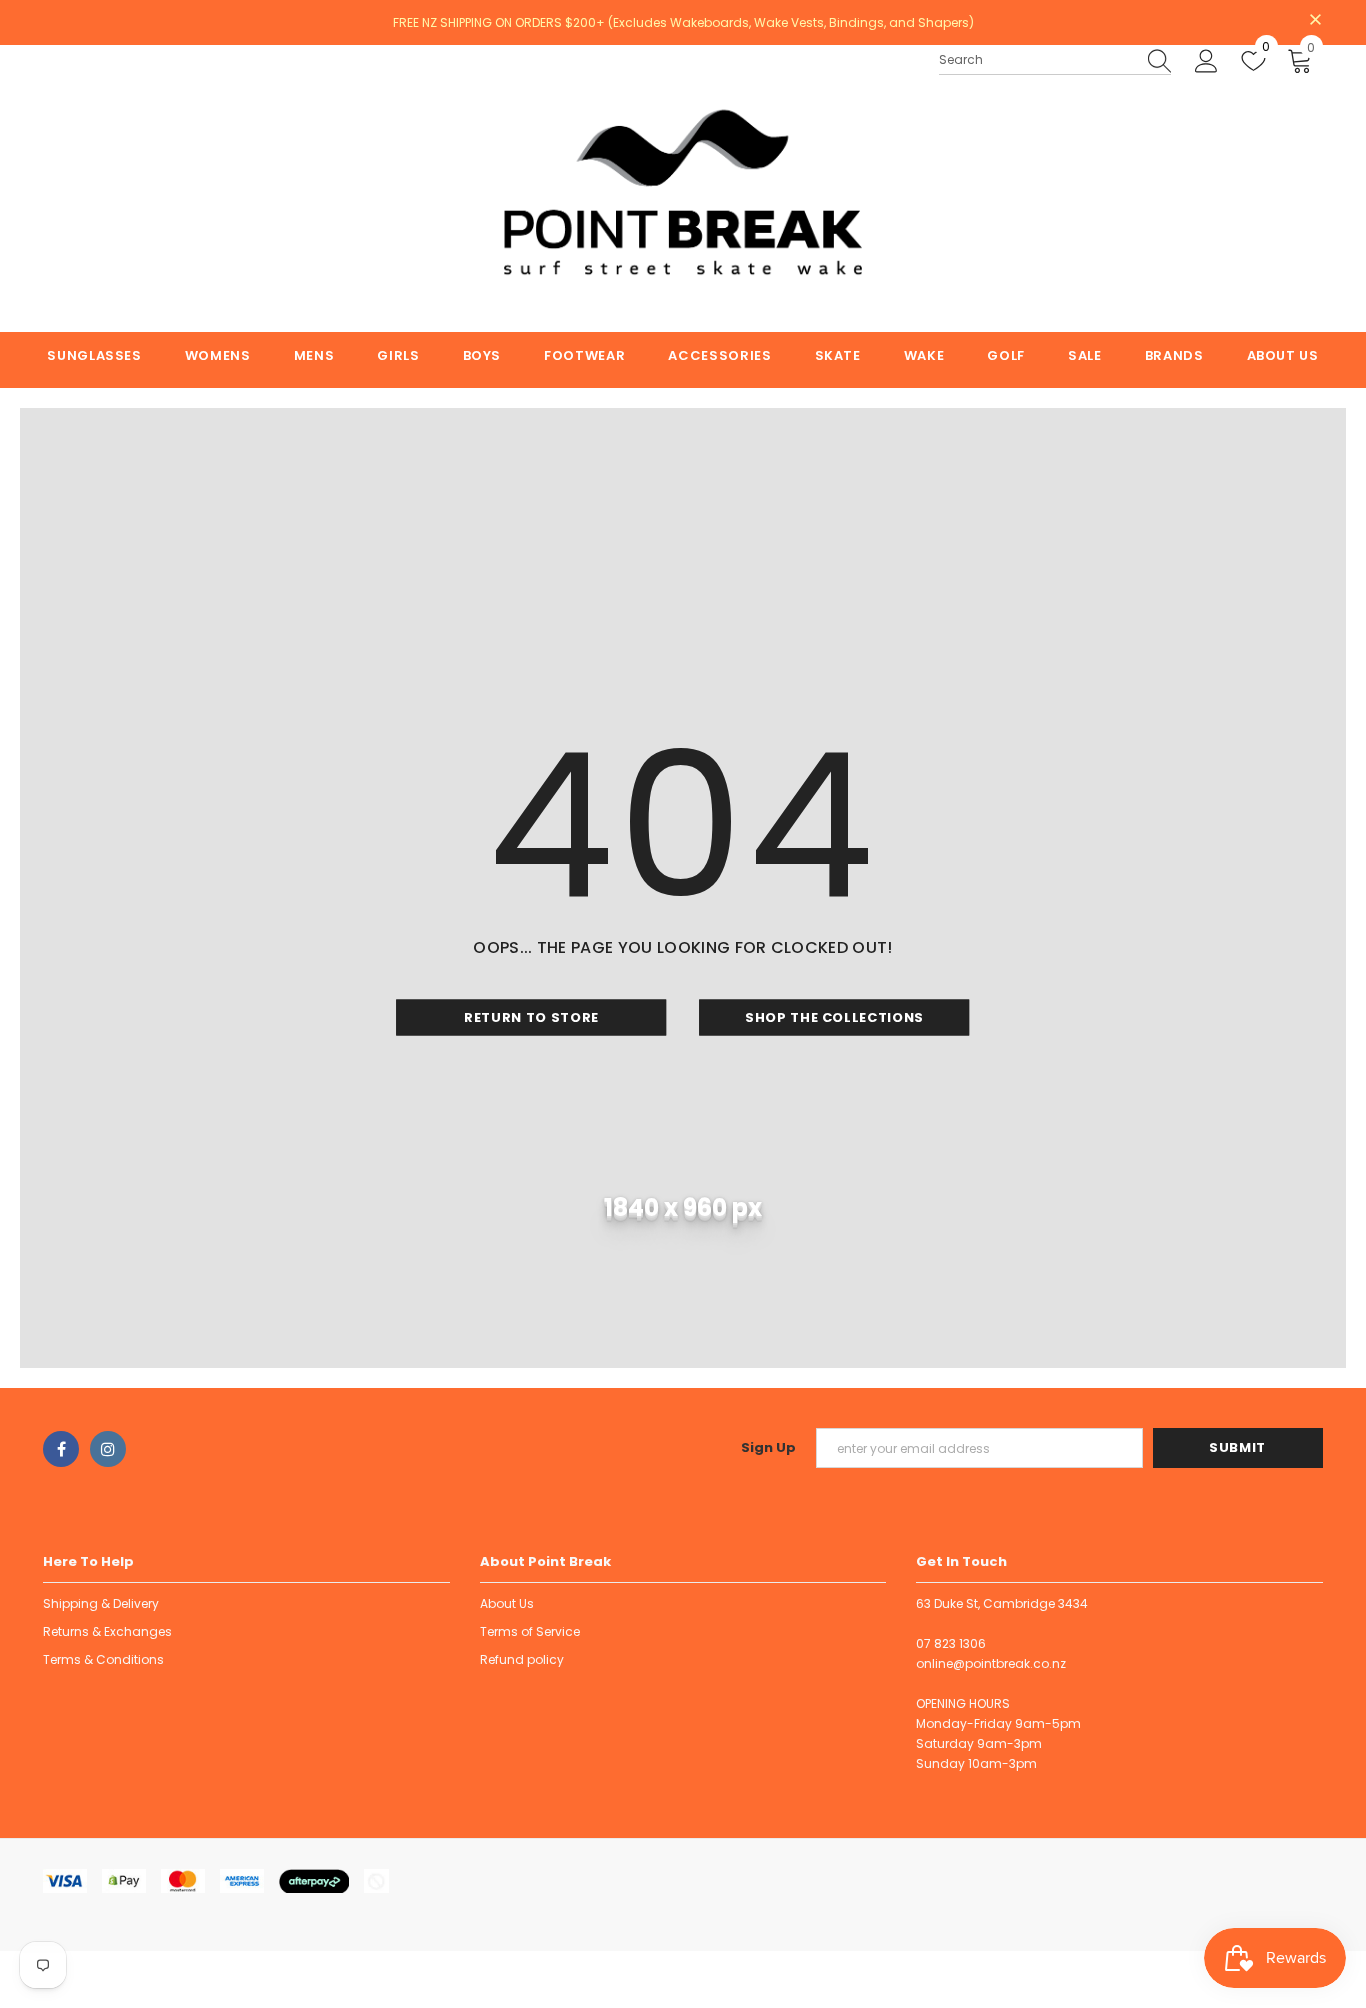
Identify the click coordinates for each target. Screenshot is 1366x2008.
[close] (1316, 21)
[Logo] (683, 188)
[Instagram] (108, 1449)
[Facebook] (61, 1449)
